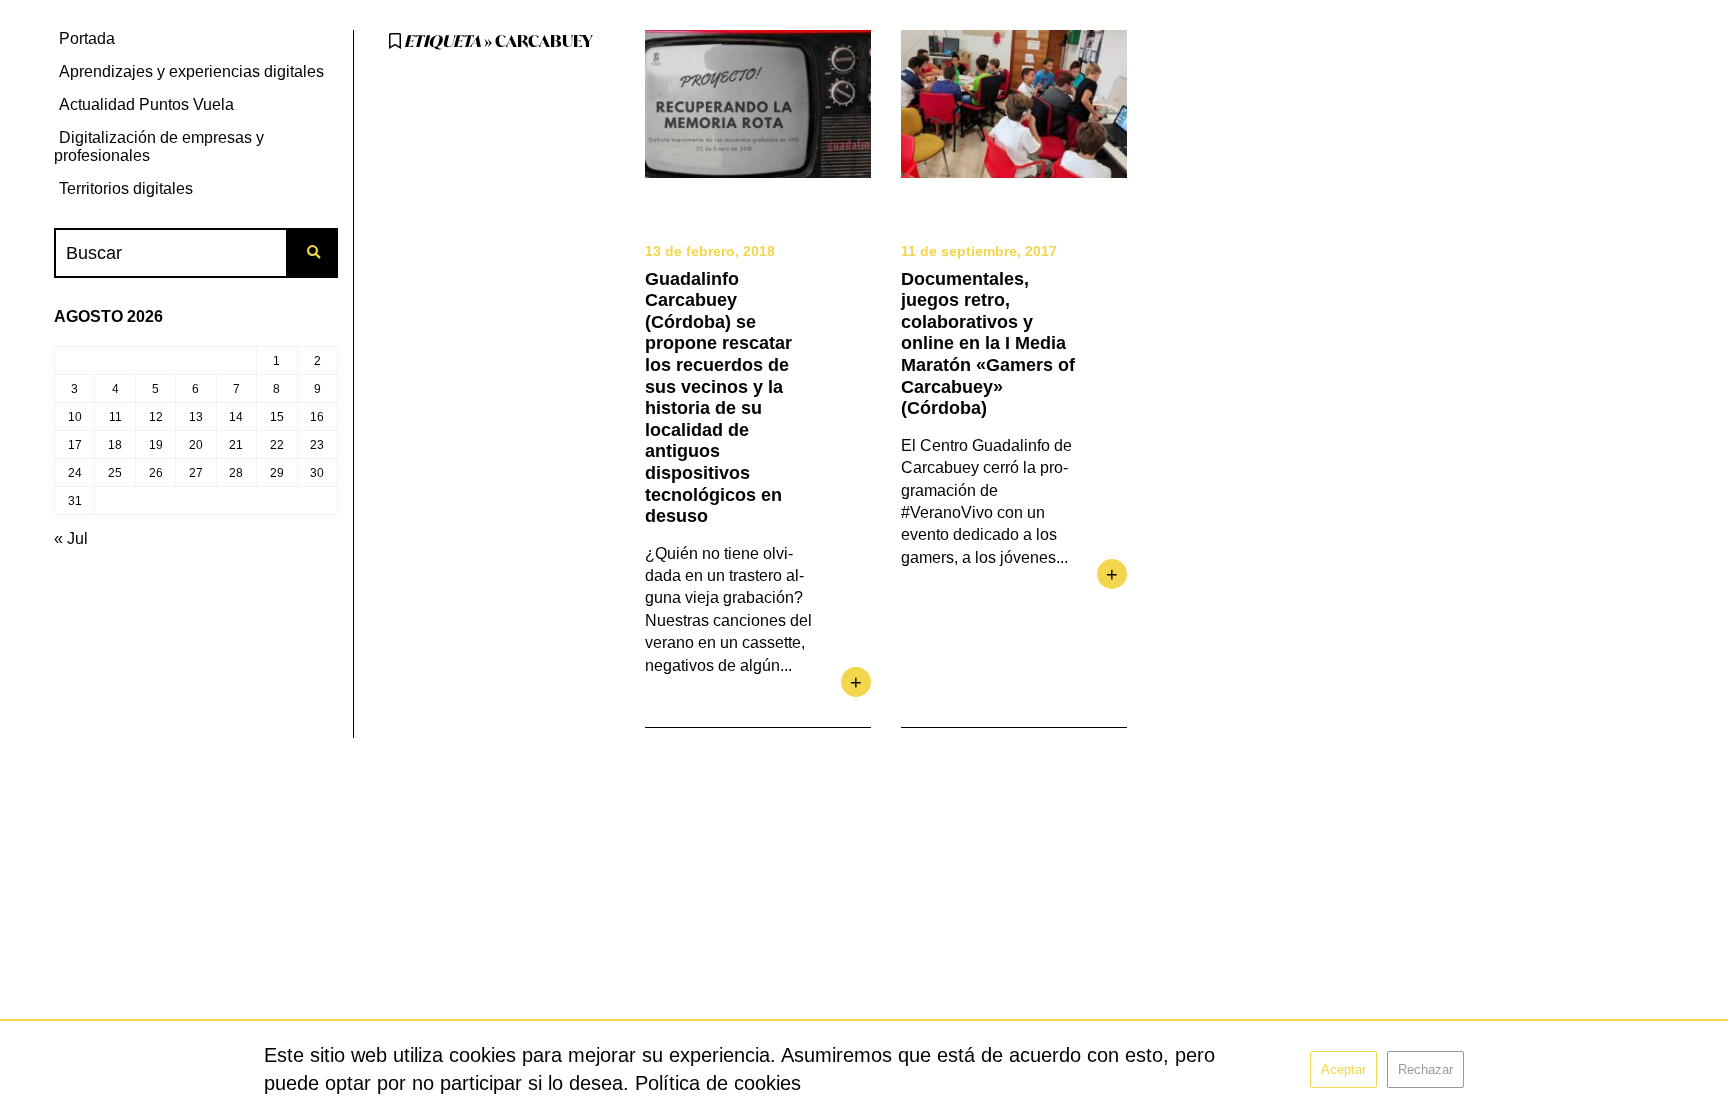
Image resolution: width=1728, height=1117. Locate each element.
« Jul (71, 538)
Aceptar (1343, 1069)
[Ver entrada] (758, 104)
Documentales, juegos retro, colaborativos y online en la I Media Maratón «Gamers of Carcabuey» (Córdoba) (988, 344)
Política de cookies (718, 1083)
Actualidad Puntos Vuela (146, 104)
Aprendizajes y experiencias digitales (191, 71)
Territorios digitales (126, 188)
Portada (87, 38)
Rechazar (1425, 1069)
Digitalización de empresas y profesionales (159, 146)
